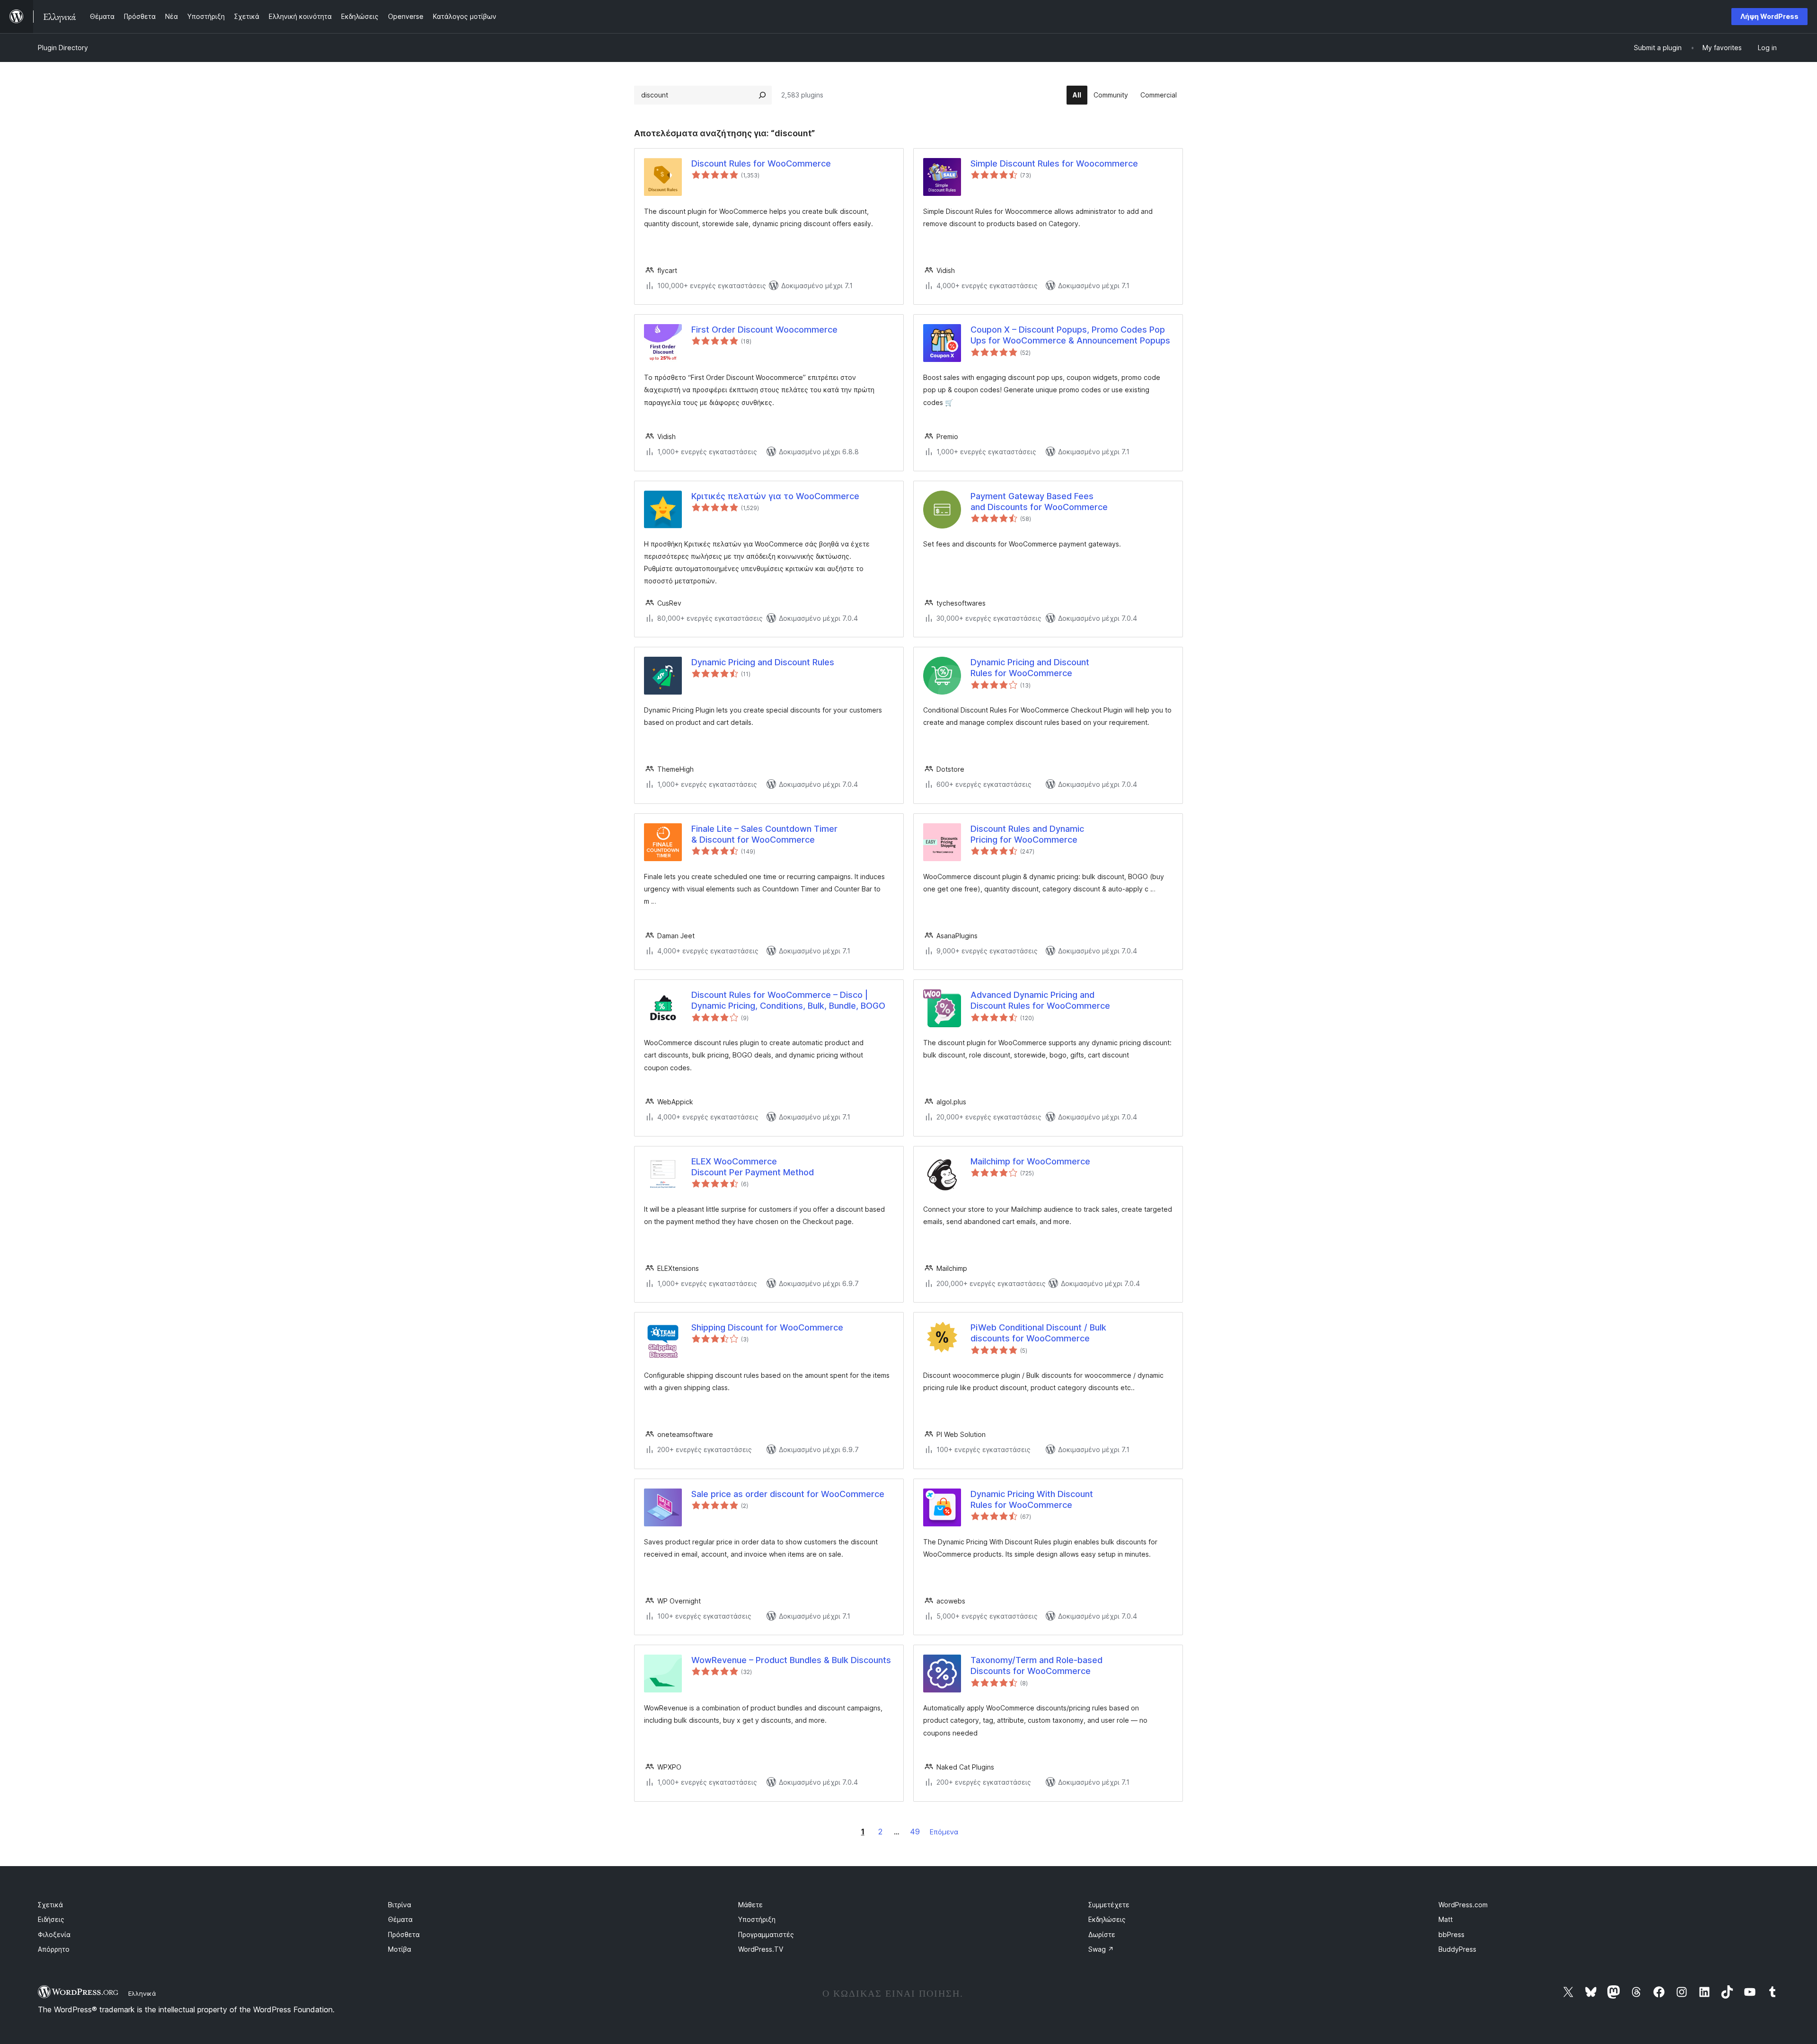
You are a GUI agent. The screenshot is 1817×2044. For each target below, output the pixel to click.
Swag (1101, 1949)
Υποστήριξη (757, 1919)
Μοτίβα (400, 1949)
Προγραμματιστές (766, 1934)
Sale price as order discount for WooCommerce (788, 1494)
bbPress (1451, 1934)
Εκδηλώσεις (1107, 1919)
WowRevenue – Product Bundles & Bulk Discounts (791, 1660)
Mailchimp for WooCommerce (1030, 1161)
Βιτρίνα (400, 1905)
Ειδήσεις (51, 1919)
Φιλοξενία (54, 1934)
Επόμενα (944, 1832)
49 (915, 1832)
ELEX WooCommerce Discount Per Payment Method (753, 1167)
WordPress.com (1463, 1905)
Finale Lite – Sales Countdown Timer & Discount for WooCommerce (764, 834)
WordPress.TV (761, 1949)
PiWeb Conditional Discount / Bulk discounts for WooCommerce (1038, 1333)
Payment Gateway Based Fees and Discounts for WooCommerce (1039, 502)
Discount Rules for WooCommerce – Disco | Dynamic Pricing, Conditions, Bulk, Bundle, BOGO (788, 1000)
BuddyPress (1457, 1949)
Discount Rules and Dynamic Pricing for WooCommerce (1027, 834)
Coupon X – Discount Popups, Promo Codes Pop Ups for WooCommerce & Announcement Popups (1070, 335)
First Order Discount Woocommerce (764, 330)
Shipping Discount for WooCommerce (767, 1327)
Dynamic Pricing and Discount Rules (763, 662)
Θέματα (400, 1919)
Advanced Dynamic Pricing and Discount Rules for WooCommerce (1040, 1000)
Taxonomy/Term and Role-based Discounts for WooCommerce (1036, 1665)
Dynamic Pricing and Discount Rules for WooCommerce (1030, 668)
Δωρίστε (1102, 1934)
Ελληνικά (142, 1993)
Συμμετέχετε (1109, 1905)
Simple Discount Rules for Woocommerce (1054, 163)
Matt (1446, 1919)
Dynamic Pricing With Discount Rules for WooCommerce (1032, 1499)
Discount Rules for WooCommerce (761, 163)
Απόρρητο (54, 1949)
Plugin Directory (63, 48)
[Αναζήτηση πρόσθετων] (762, 95)
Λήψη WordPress (1769, 16)
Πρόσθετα (404, 1934)
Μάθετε (750, 1905)
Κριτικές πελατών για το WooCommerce (775, 496)
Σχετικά (50, 1905)
